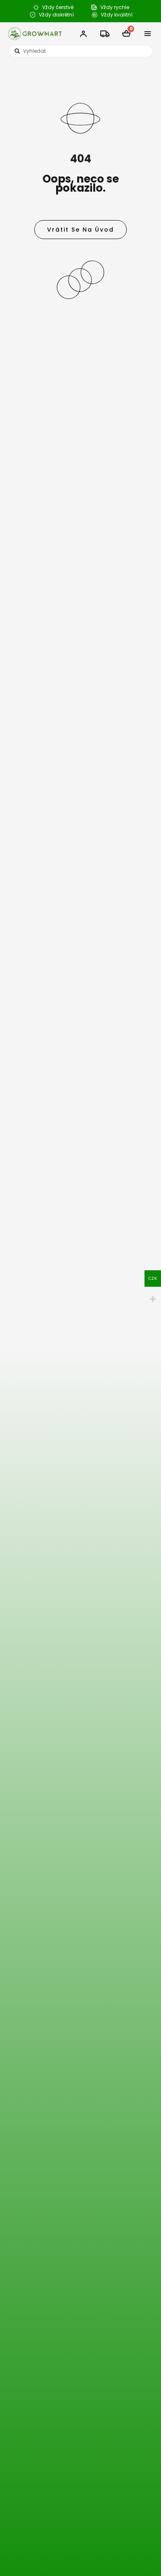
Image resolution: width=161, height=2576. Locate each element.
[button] (148, 34)
